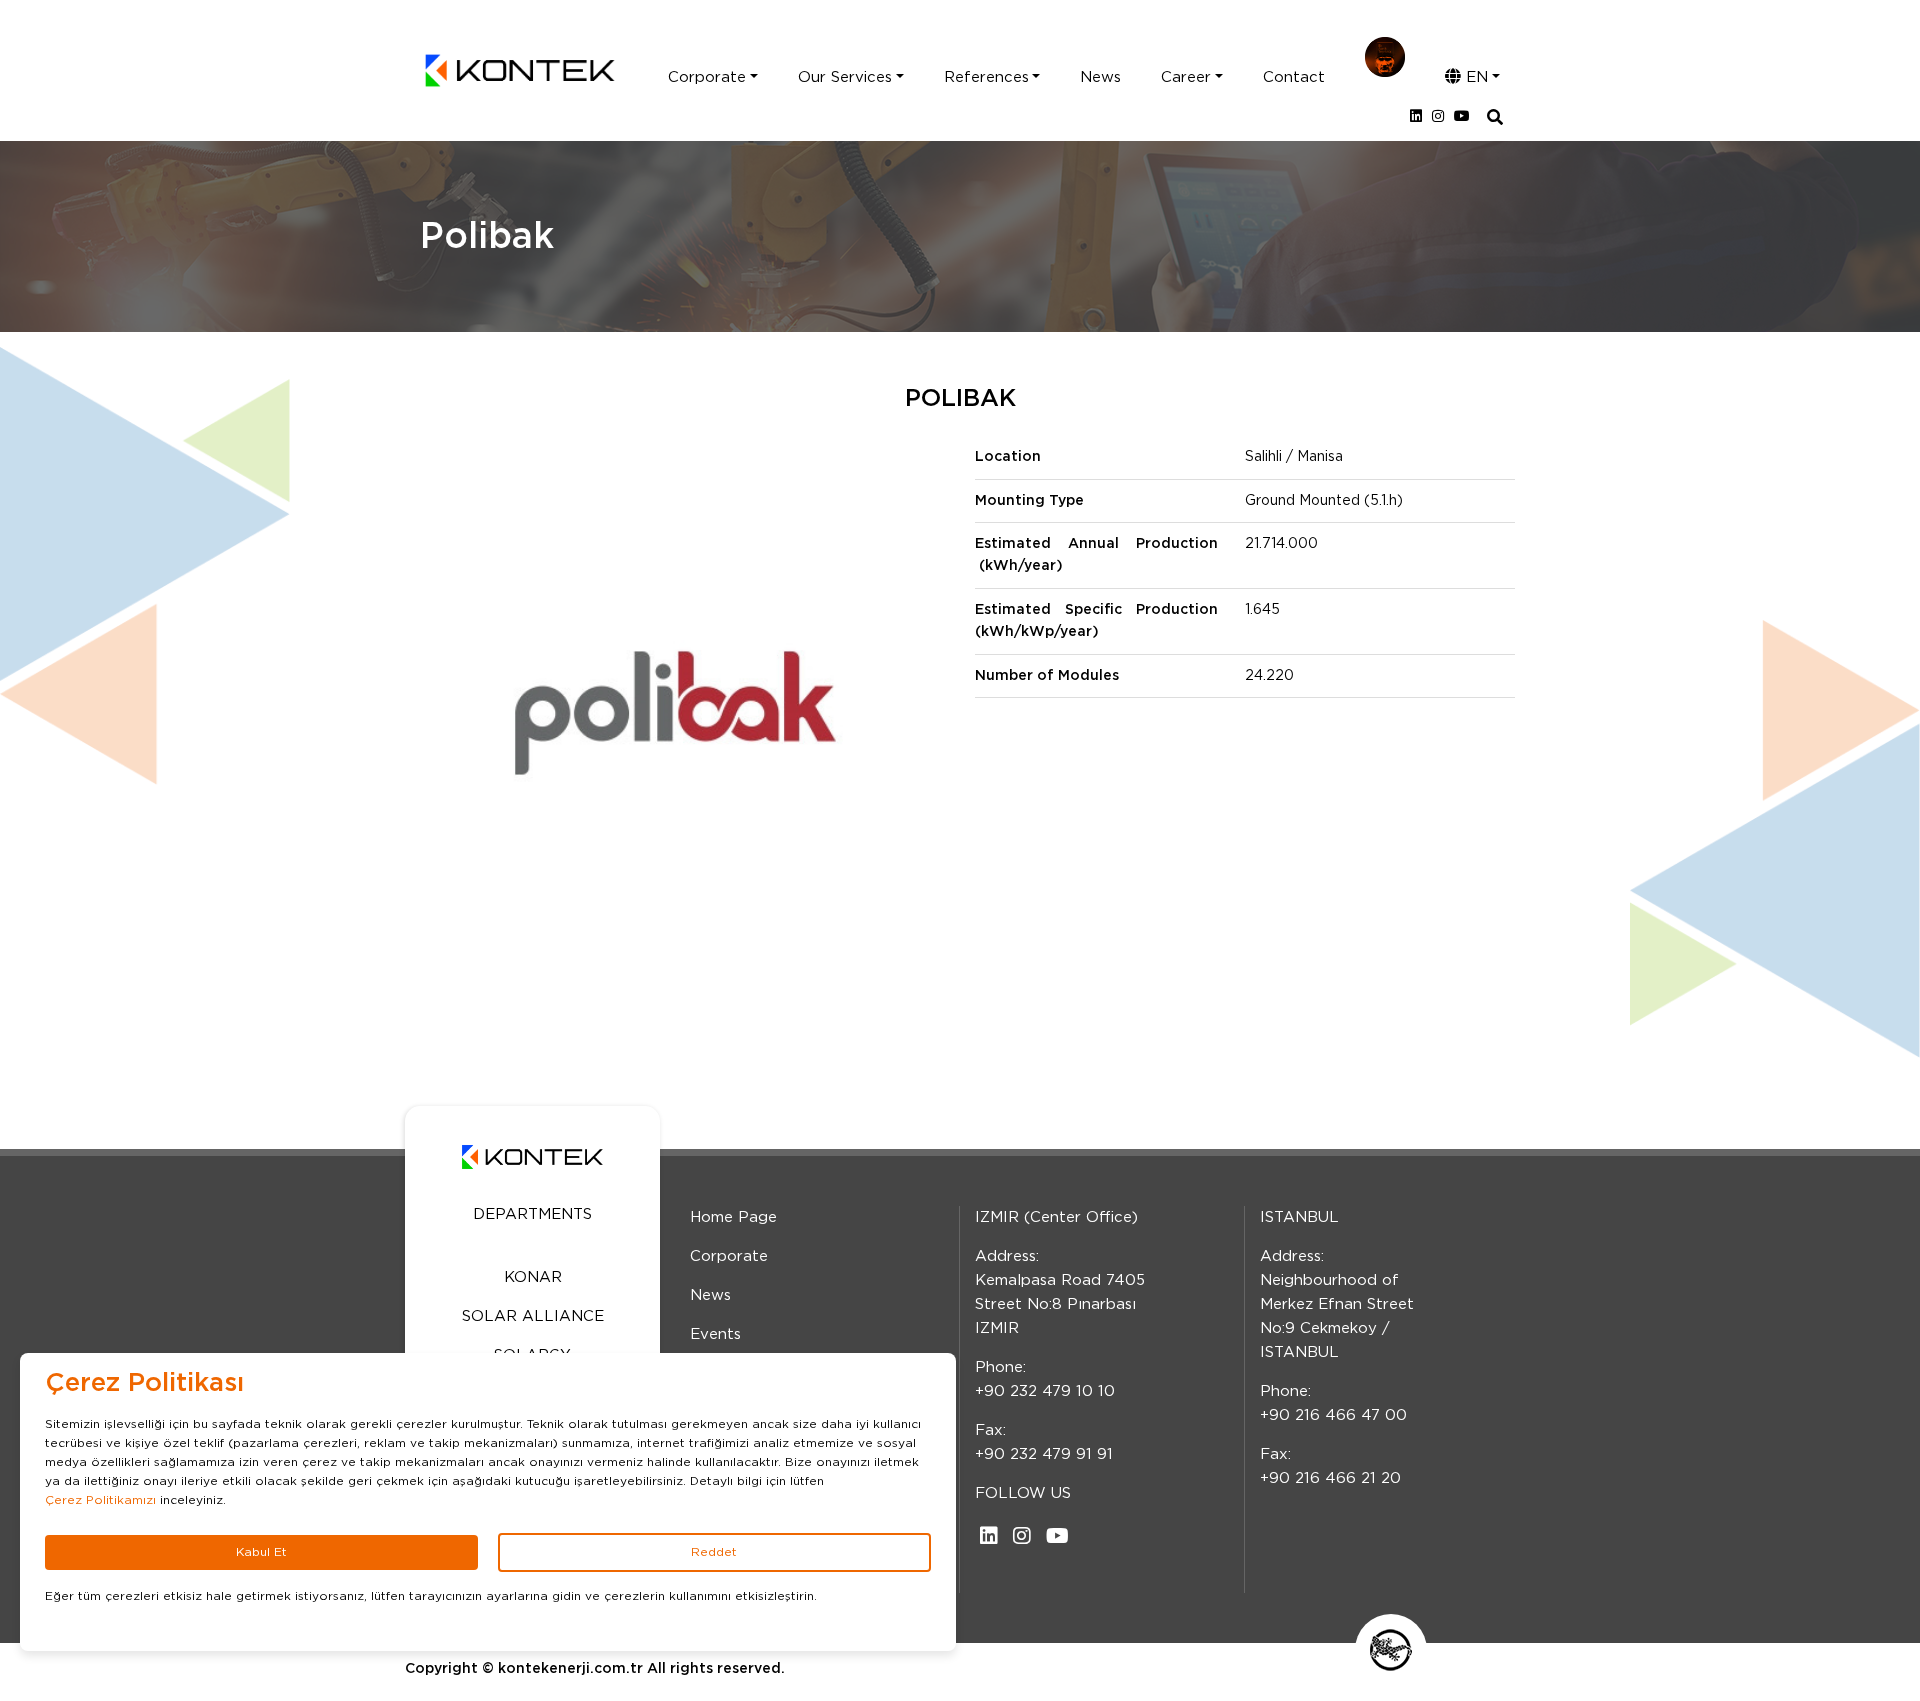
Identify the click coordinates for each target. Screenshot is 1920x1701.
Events (715, 1334)
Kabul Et (261, 1552)
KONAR (533, 1277)
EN (1474, 77)
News (1100, 77)
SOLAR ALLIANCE (533, 1316)
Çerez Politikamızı (100, 1500)
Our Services (845, 77)
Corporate (707, 77)
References (986, 77)
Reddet (714, 1552)
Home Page (733, 1217)
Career (1186, 77)
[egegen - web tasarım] (1391, 1650)
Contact (1294, 77)
